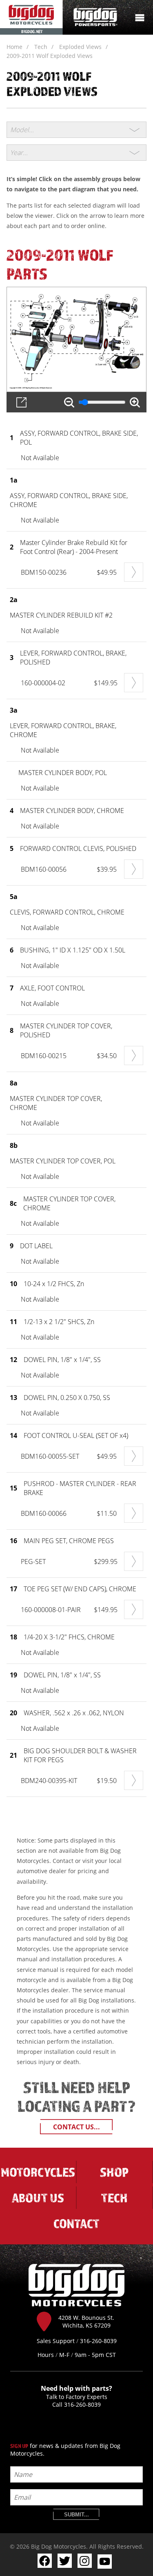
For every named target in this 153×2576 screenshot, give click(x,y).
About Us (38, 2198)
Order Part (134, 572)
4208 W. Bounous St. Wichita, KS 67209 (86, 2321)
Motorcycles (38, 2172)
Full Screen (21, 402)
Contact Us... (76, 2127)
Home (14, 47)
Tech (41, 47)
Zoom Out (69, 402)
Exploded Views (80, 47)
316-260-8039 (82, 2404)
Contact (76, 2223)
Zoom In (135, 402)
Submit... (76, 2515)
